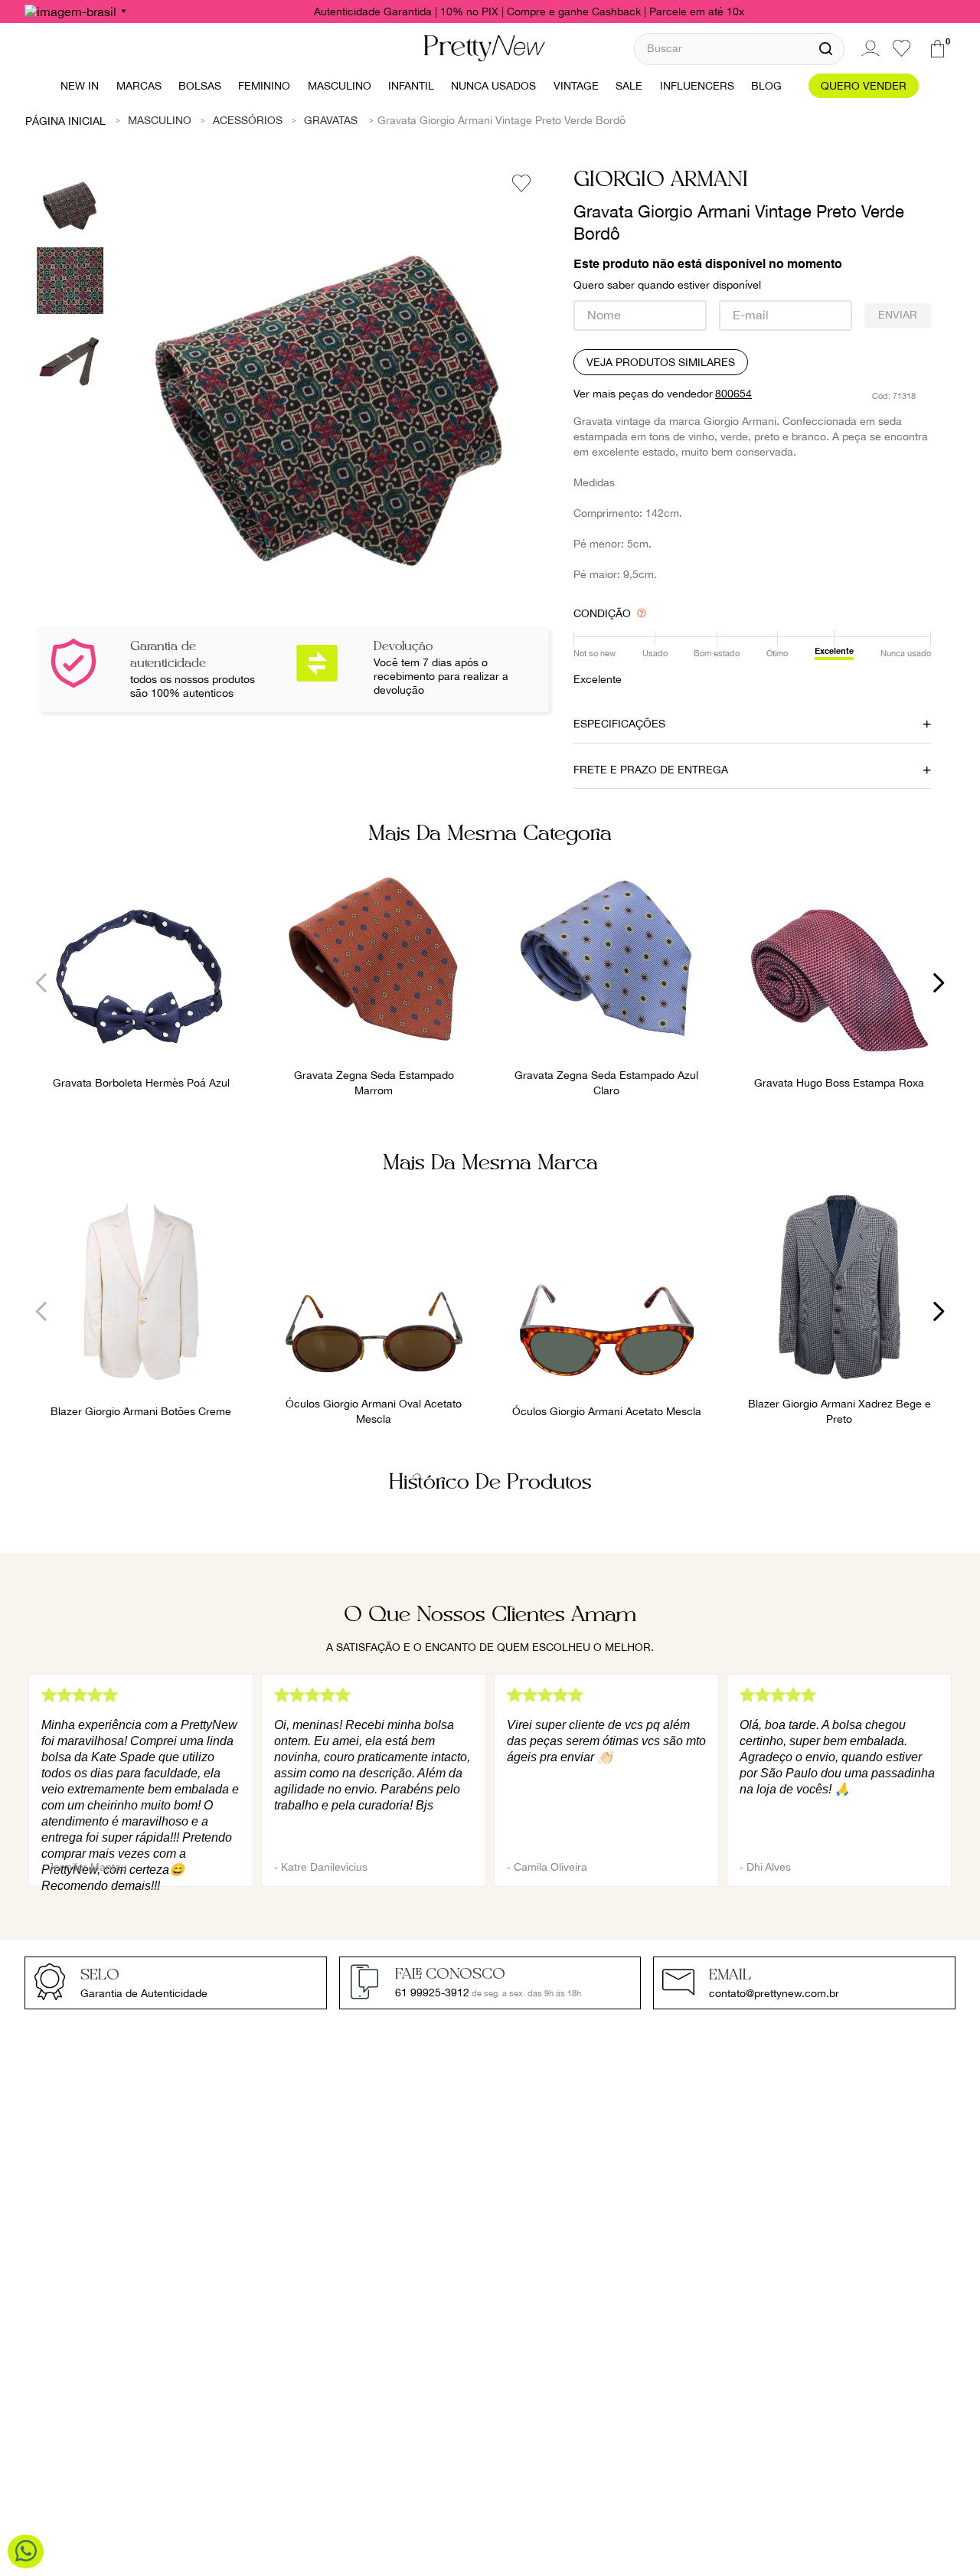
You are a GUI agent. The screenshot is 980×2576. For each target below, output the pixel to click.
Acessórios (248, 120)
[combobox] (739, 49)
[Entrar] (868, 48)
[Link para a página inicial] (66, 120)
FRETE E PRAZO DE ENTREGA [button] (651, 770)
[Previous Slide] (42, 983)
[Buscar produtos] (826, 49)
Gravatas (331, 120)
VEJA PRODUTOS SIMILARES (661, 362)
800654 (733, 394)
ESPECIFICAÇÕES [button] (619, 724)
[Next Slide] (938, 983)
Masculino (160, 120)
